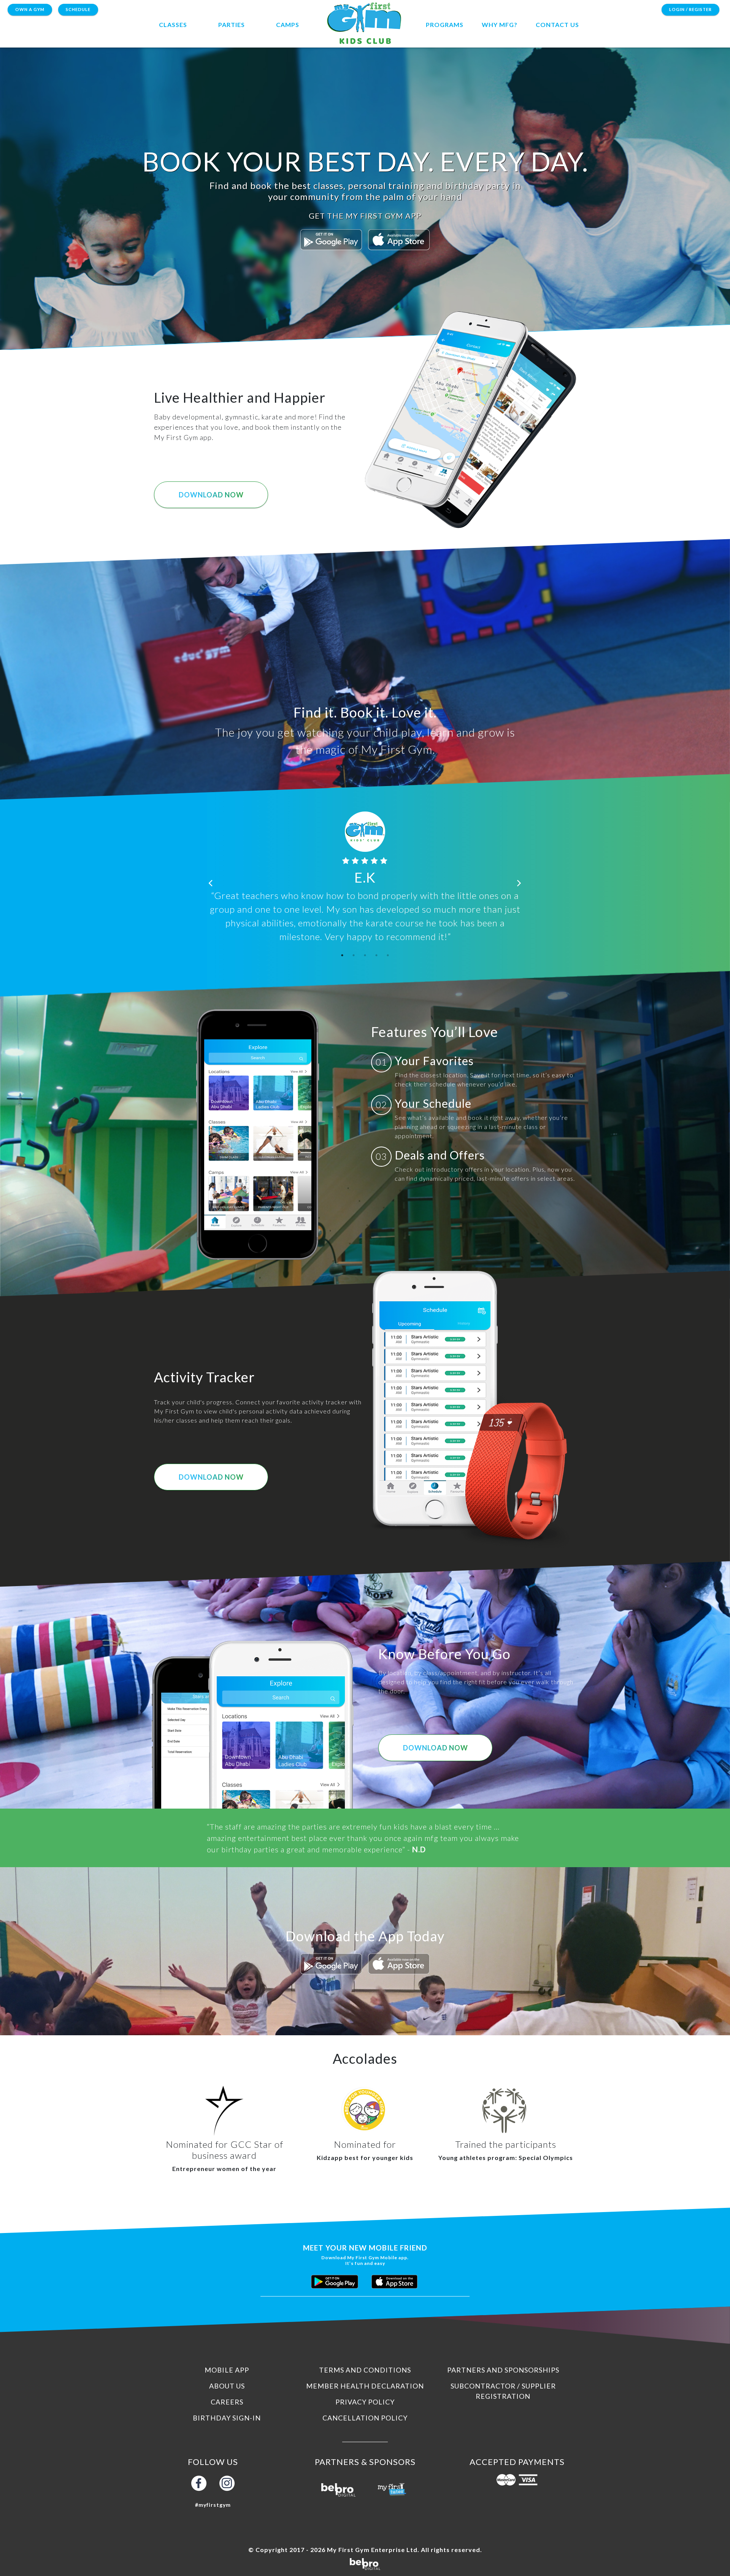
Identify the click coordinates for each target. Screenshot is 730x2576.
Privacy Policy (365, 2402)
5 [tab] (388, 955)
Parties (232, 25)
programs (445, 25)
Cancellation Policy (365, 2418)
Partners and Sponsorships (503, 2370)
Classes (173, 25)
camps (288, 25)
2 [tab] (354, 955)
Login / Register (690, 9)
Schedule (78, 9)
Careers (227, 2402)
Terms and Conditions (365, 2370)
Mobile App (227, 2370)
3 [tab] (365, 955)
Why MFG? (500, 25)
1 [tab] (342, 955)
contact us (557, 25)
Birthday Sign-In (227, 2418)
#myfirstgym (213, 2505)
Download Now (211, 495)
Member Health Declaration (365, 2386)
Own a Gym (30, 9)
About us (227, 2386)
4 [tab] (376, 955)
